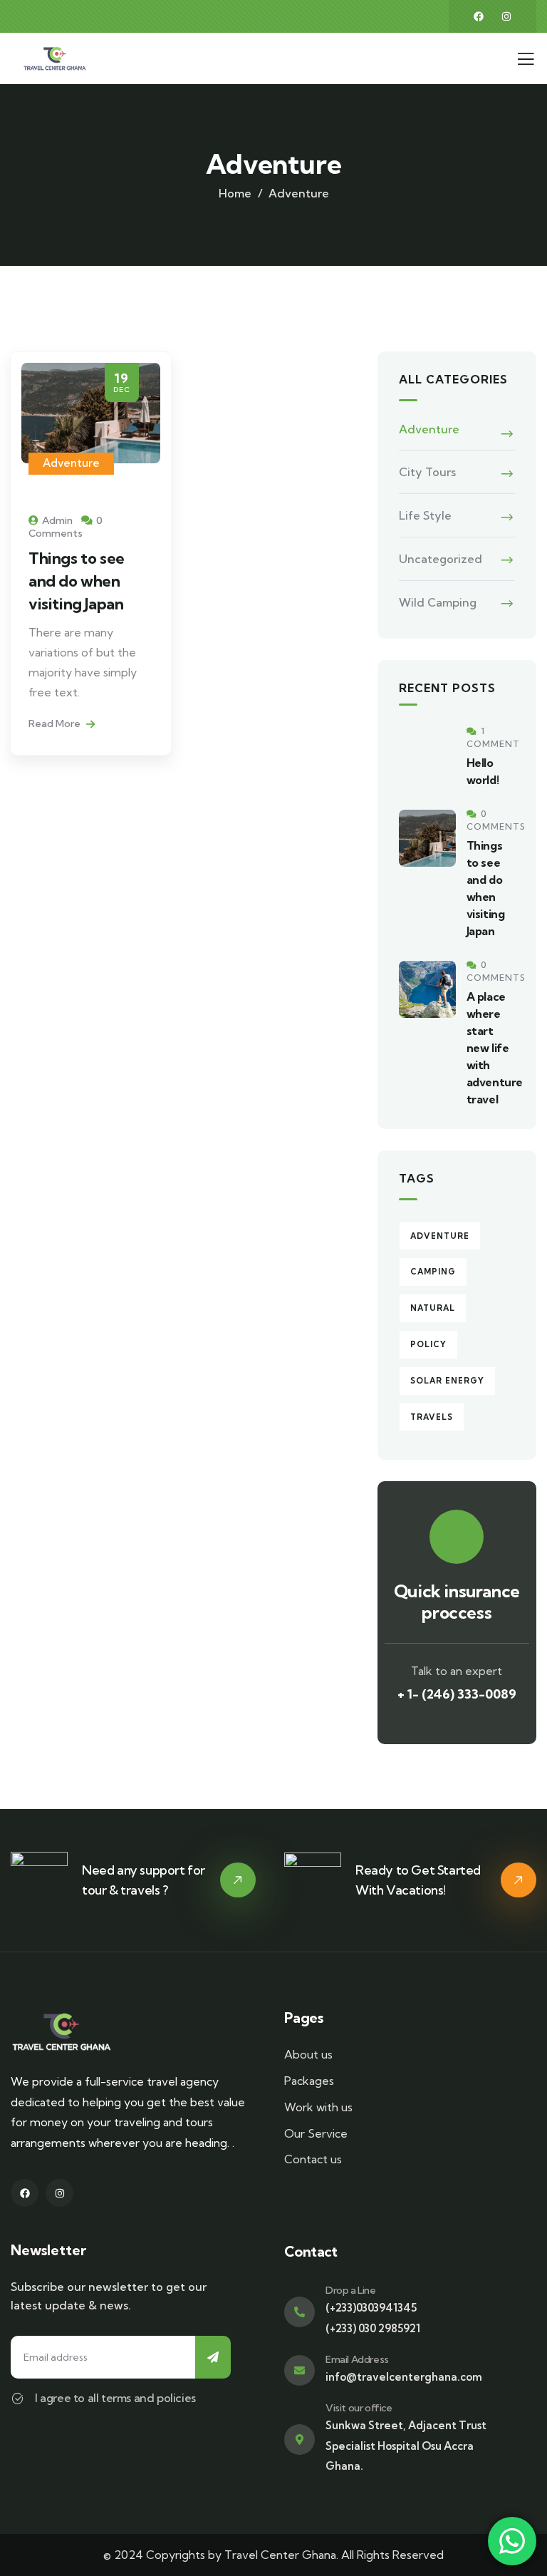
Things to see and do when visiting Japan (77, 581)
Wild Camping (438, 602)
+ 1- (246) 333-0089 (457, 1694)
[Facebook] (479, 16)
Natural (433, 1308)
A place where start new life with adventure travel (495, 1048)
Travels (432, 1417)
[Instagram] (506, 16)
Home (235, 193)
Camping (433, 1272)
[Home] (55, 58)
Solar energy (447, 1381)
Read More (56, 723)
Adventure (71, 463)
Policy (428, 1344)
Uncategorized (441, 559)
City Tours (427, 472)
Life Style (425, 515)
